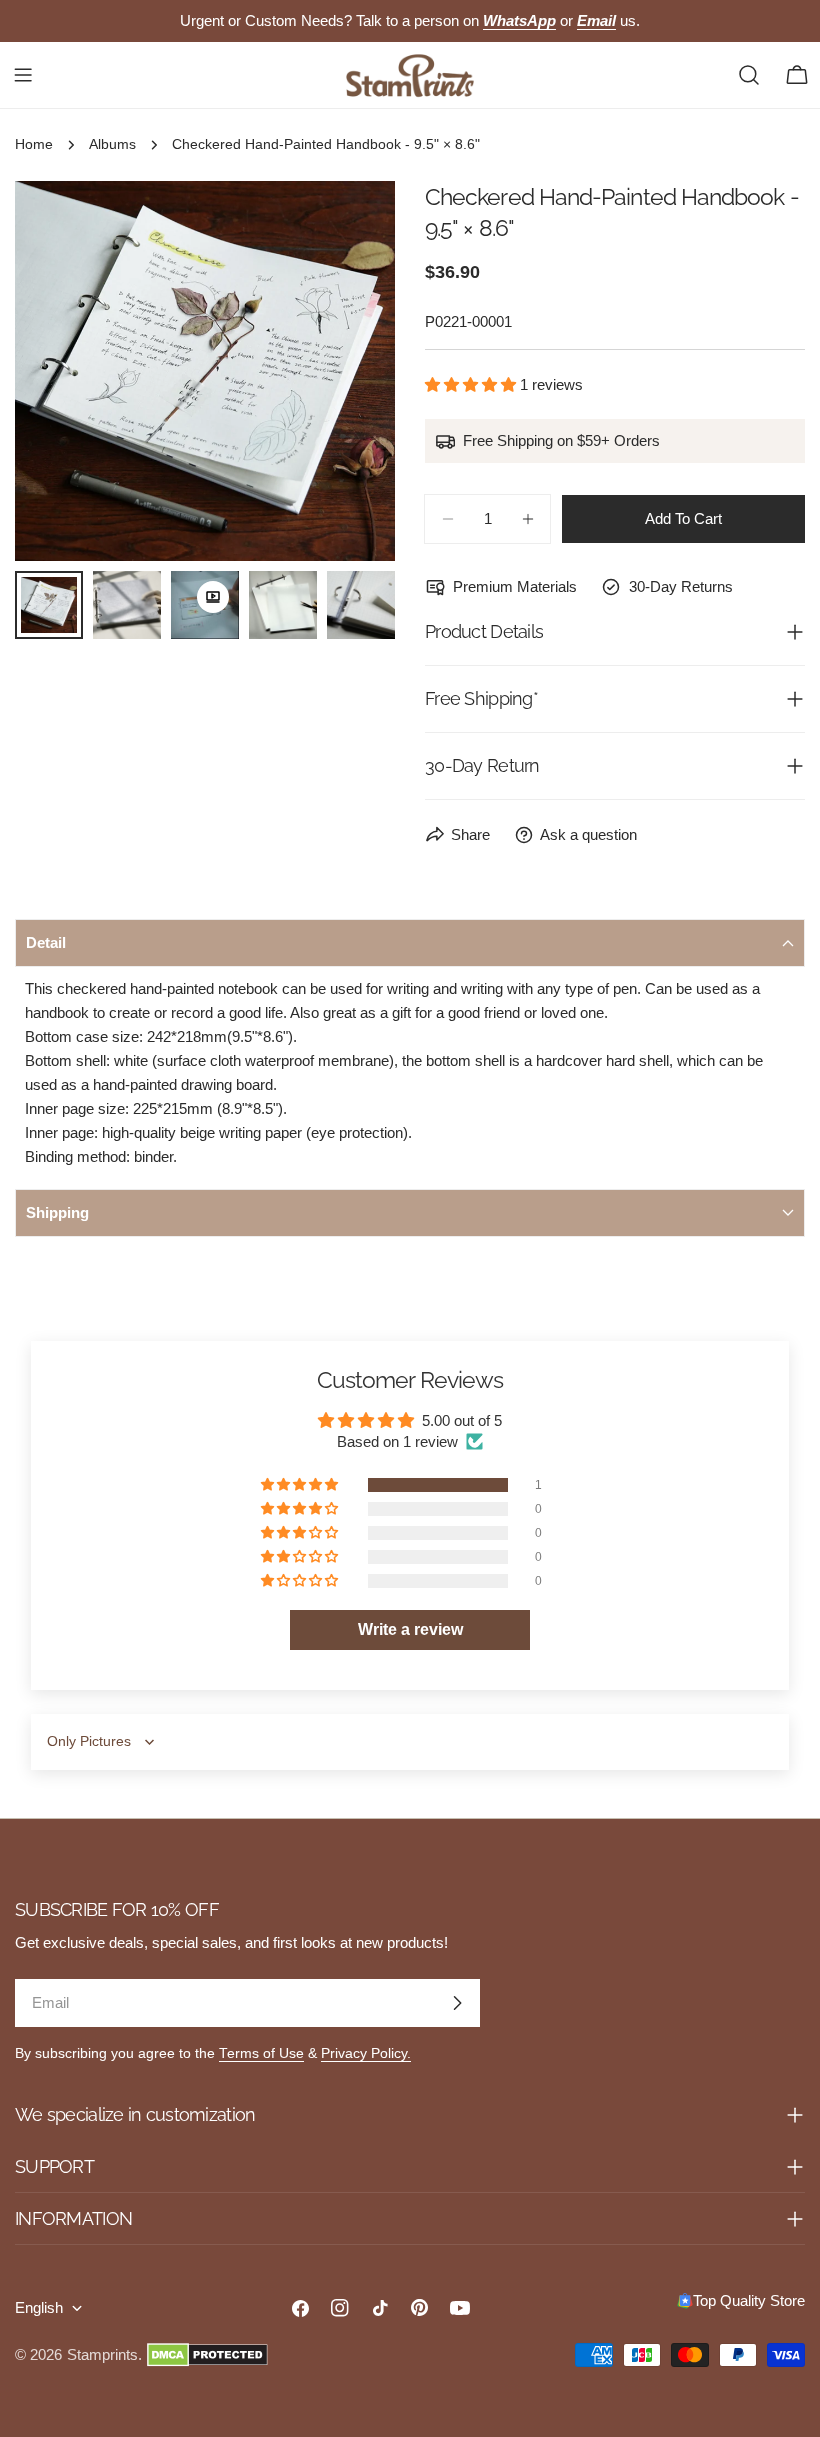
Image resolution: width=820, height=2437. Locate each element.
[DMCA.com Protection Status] (207, 2355)
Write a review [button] (410, 1629)
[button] (472, 384)
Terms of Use (261, 2053)
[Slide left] (63, 371)
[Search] (749, 75)
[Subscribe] (457, 2003)
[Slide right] (347, 371)
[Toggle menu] (23, 75)
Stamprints (102, 2354)
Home (34, 144)
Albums (112, 144)
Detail (46, 942)
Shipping (57, 1212)
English (39, 2307)
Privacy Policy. (366, 2053)
